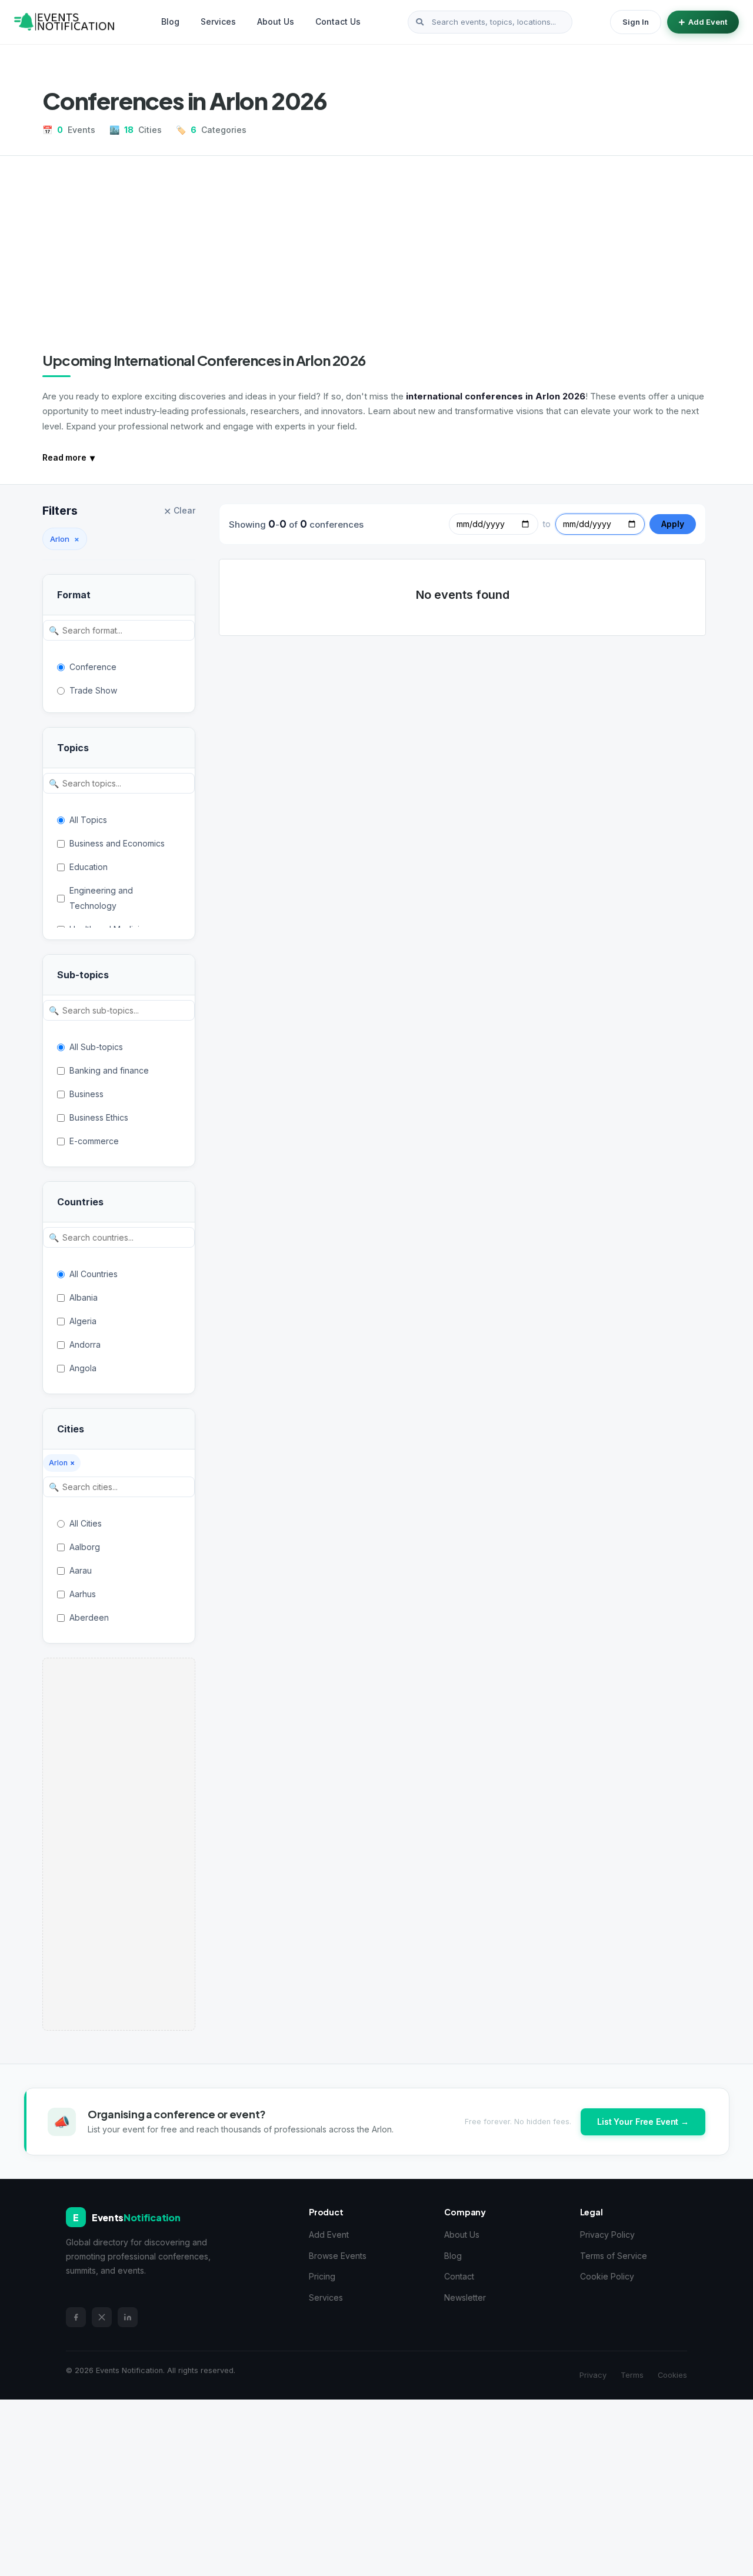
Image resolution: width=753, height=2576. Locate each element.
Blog (170, 21)
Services (218, 21)
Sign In (636, 22)
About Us (276, 21)
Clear (179, 511)
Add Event (708, 22)
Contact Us (338, 21)
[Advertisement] (376, 263)
